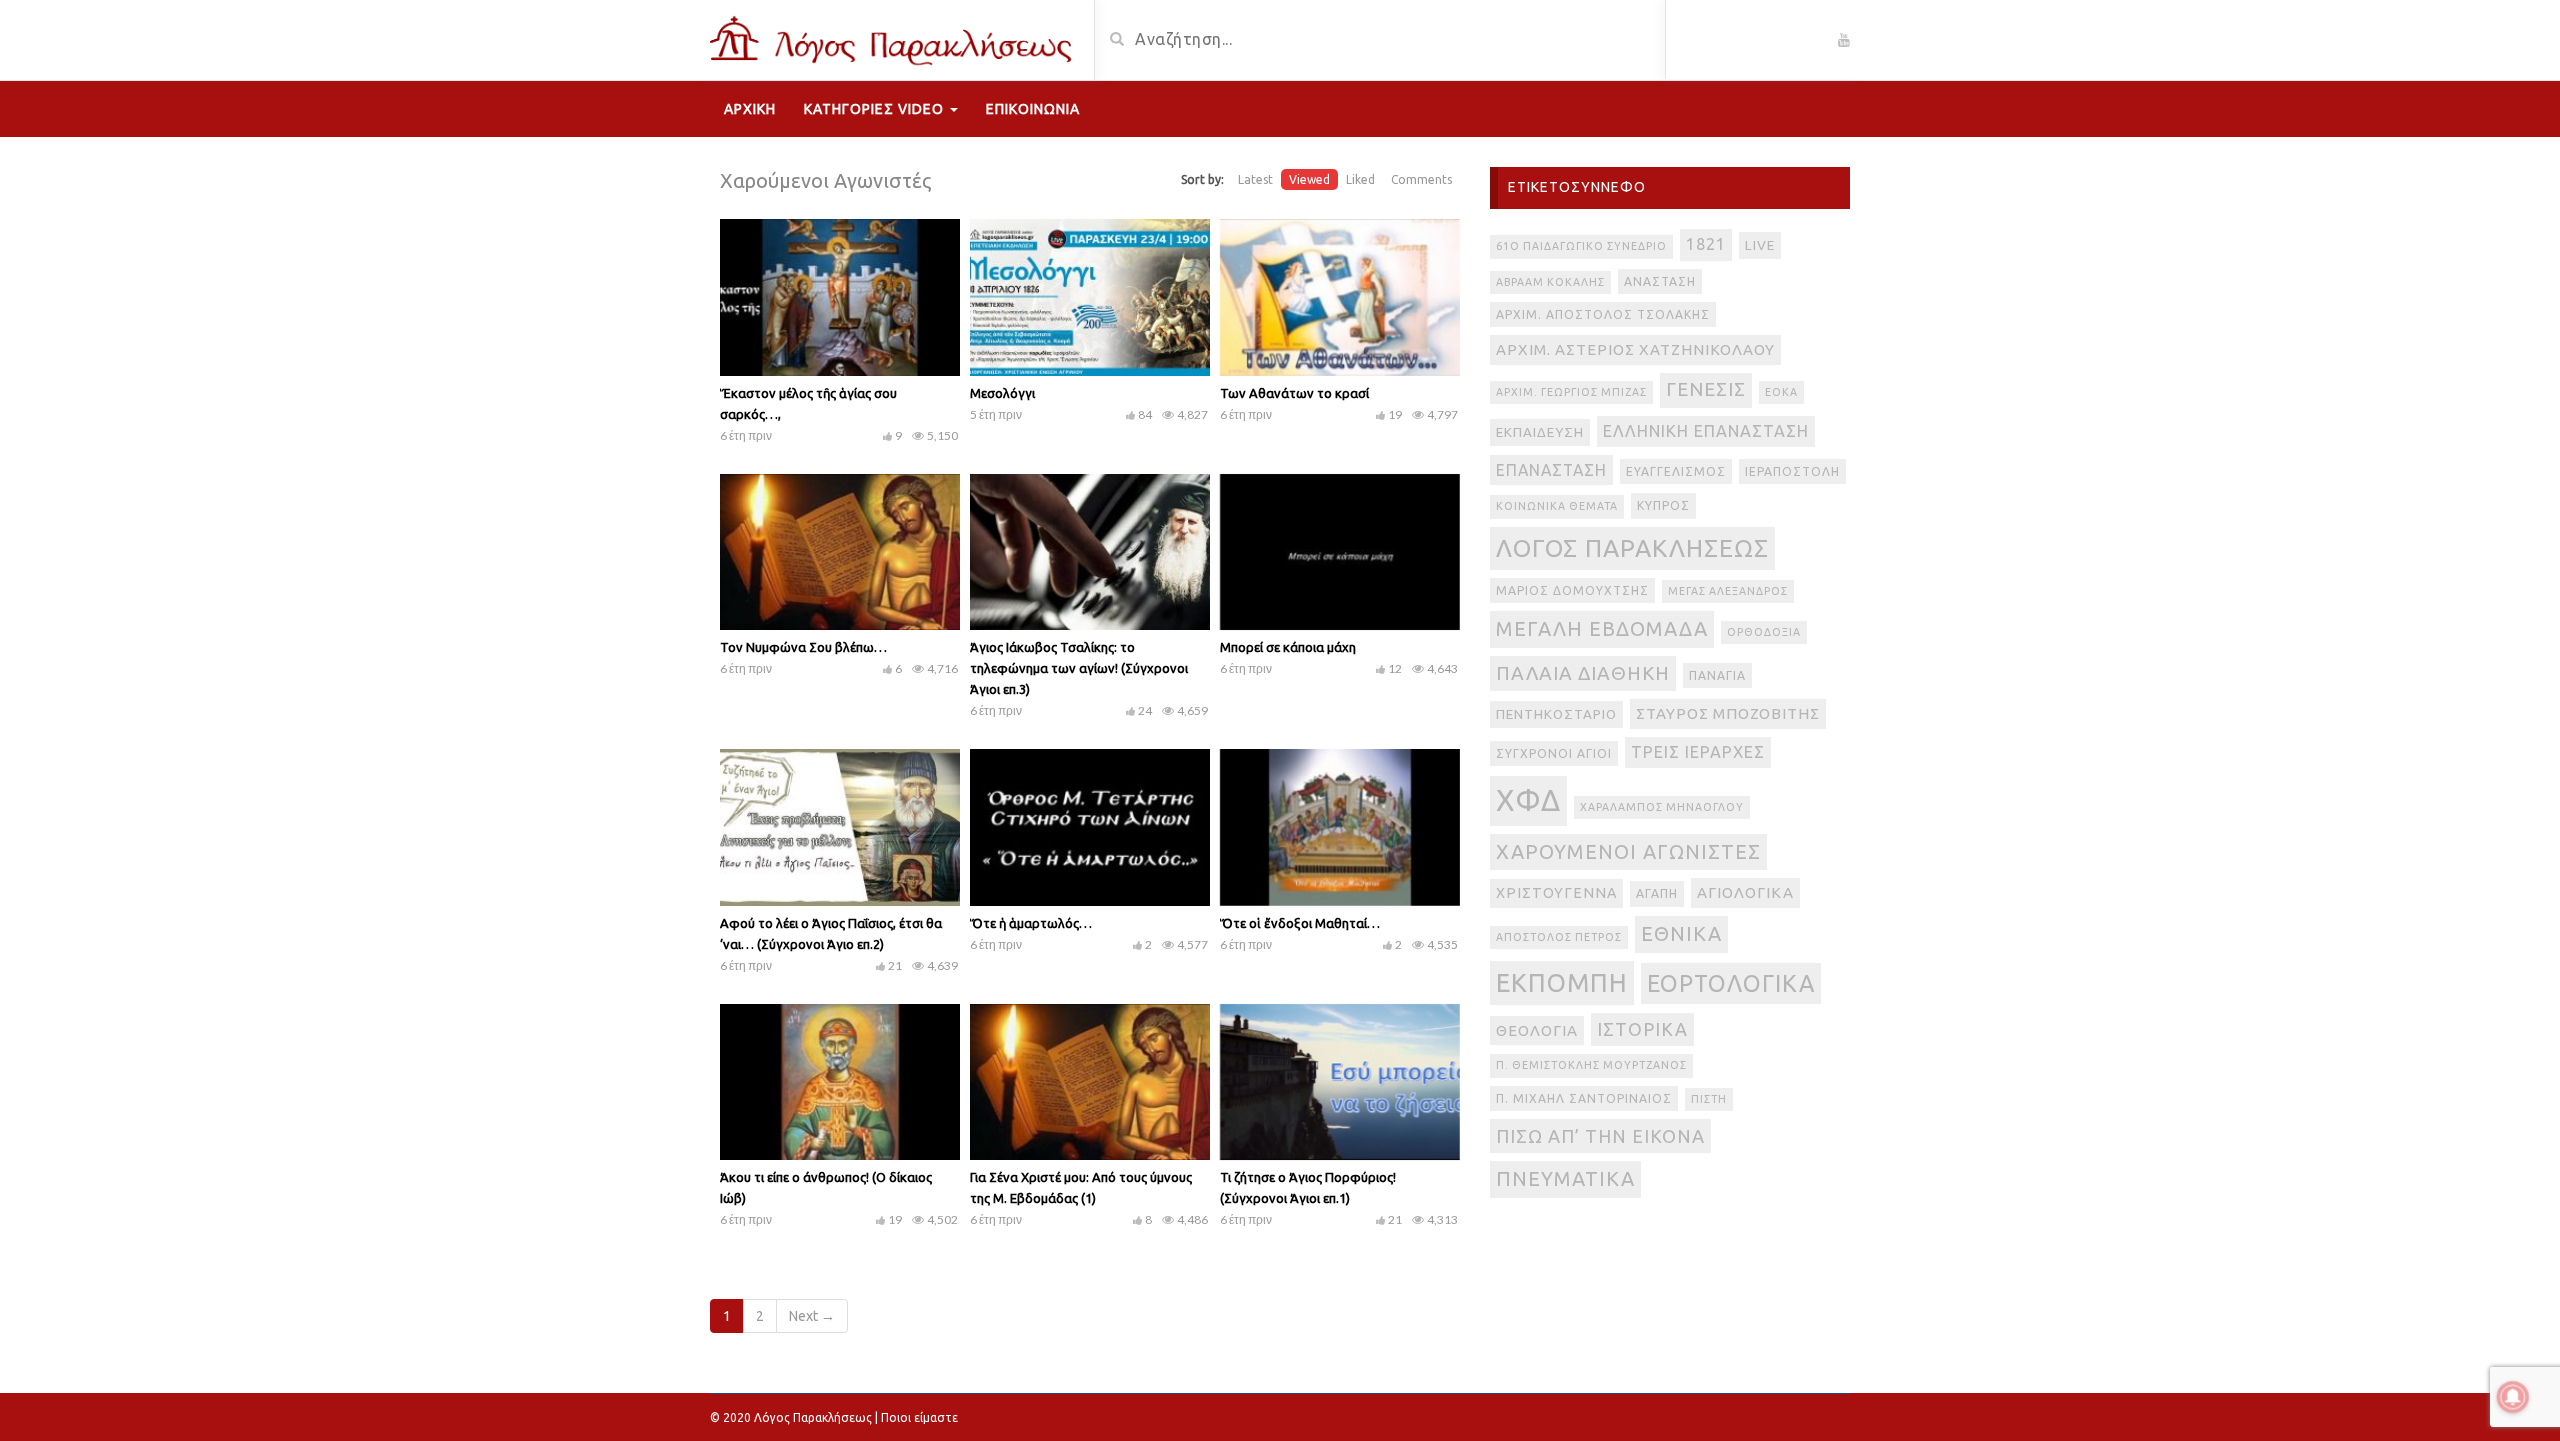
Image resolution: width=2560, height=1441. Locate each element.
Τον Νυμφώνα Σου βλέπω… (803, 647)
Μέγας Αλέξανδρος (1728, 591)
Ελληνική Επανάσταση (1706, 431)
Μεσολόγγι (1002, 393)
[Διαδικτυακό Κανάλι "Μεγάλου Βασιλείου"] (894, 38)
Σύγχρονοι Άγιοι (1554, 753)
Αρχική (750, 109)
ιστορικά (1642, 1029)
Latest (1255, 179)
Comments (1421, 179)
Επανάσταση (1551, 470)
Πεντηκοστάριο (1556, 714)
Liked (1360, 179)
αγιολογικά (1745, 892)
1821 (1706, 244)
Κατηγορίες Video (876, 109)
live (1760, 245)
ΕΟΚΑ (1781, 392)
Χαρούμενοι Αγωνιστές (1628, 851)
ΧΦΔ (1528, 800)
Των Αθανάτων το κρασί (1294, 393)
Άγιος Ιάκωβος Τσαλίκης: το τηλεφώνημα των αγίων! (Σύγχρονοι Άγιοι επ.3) (1079, 668)
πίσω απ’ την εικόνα (1600, 1136)
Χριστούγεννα (1556, 893)
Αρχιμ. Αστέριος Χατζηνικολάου (1635, 349)
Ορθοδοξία (1764, 632)
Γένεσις (1706, 389)
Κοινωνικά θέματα (1557, 506)
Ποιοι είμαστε (919, 1417)
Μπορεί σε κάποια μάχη (1288, 647)
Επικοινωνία (1033, 109)
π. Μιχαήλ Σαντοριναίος (1584, 1098)
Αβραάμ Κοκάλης (1550, 282)
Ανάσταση (1660, 281)
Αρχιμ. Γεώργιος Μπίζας (1571, 392)
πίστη (1709, 1099)
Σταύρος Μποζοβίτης (1728, 713)
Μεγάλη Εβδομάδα (1602, 628)
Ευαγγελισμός (1676, 471)
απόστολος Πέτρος (1559, 937)
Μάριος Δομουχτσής (1572, 590)
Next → (812, 1316)
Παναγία (1717, 675)
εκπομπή (1562, 982)
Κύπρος (1663, 505)
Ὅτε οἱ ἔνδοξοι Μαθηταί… (1300, 923)
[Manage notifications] (2513, 1397)
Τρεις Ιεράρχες (1698, 752)
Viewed (1309, 179)
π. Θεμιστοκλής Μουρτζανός (1591, 1065)
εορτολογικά (1731, 983)
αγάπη (1657, 893)
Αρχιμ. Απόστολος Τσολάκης (1603, 314)
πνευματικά (1565, 1178)
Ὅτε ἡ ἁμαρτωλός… (1031, 923)
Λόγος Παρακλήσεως (1632, 548)
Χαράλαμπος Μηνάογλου (1662, 807)
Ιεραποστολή (1792, 471)
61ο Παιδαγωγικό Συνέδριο (1581, 246)
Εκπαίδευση (1540, 432)
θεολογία (1537, 1030)
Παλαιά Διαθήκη (1583, 673)
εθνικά (1681, 933)
